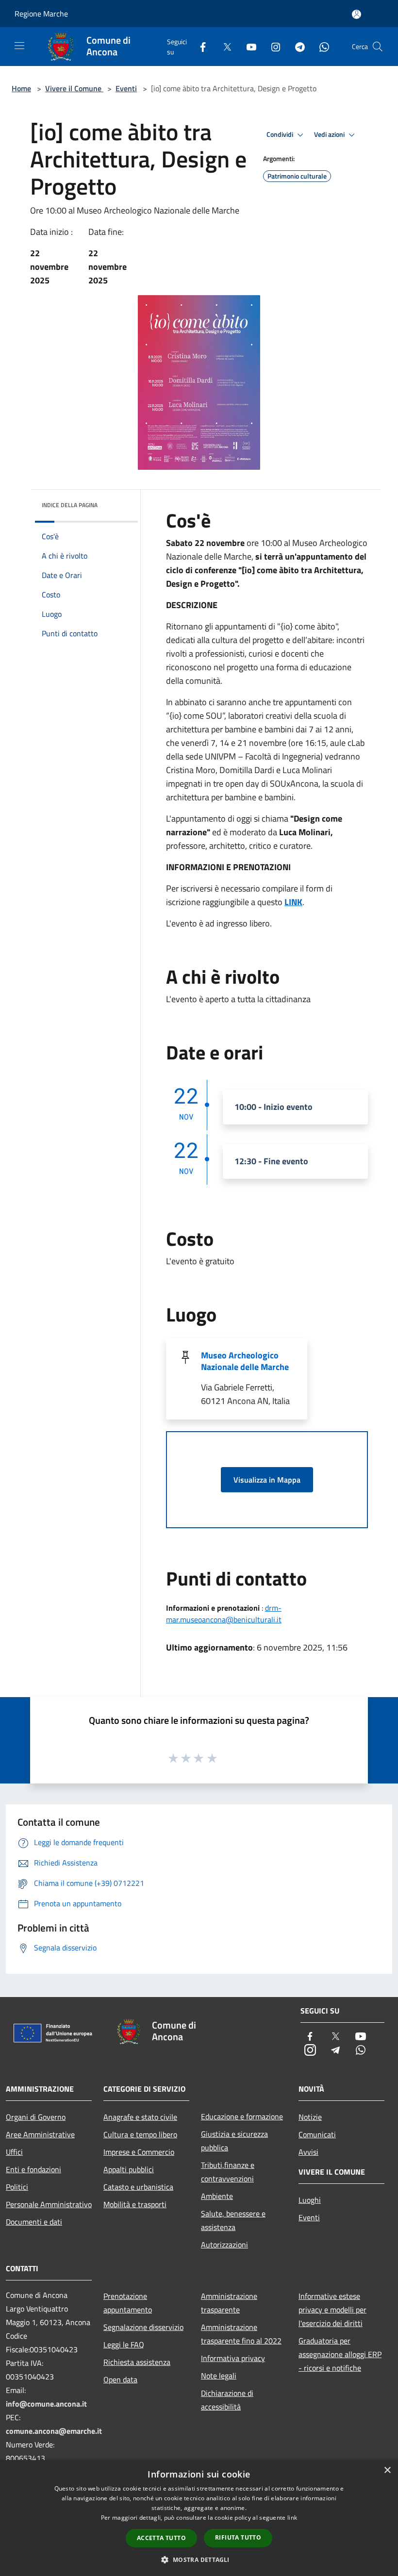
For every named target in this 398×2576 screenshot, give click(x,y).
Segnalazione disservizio (143, 2327)
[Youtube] (248, 46)
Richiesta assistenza (137, 2362)
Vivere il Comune (74, 88)
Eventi (126, 88)
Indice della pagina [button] (70, 505)
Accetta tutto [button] (161, 2538)
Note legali (219, 2376)
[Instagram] (272, 46)
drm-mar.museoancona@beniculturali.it (224, 1614)
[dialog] (199, 2518)
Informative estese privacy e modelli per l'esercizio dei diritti (332, 2310)
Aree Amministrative (40, 2134)
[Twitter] (223, 46)
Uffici (14, 2152)
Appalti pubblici (129, 2169)
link (292, 2518)
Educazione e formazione (242, 2116)
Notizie (310, 2117)
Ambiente (217, 2196)
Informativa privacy (233, 2358)
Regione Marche (41, 14)
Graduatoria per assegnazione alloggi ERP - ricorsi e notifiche (340, 2354)
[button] (199, 2559)
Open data (120, 2379)
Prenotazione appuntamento (128, 2303)
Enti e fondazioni (33, 2169)
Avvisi (308, 2152)
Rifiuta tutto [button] (238, 2537)
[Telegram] (296, 46)
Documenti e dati (34, 2222)
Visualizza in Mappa (267, 1480)
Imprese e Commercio (139, 2152)
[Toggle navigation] (19, 46)
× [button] (387, 2470)
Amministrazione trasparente (229, 2303)
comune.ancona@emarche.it (54, 2431)
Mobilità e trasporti (135, 2204)
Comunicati (317, 2134)
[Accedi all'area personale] (357, 14)
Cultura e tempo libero (140, 2134)
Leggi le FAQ (124, 2345)
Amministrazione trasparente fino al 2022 (241, 2334)
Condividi (281, 134)
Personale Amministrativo (49, 2204)
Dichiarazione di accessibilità (227, 2400)
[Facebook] (199, 46)
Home (21, 88)
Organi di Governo (36, 2117)
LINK (293, 902)
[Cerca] (378, 47)
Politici (17, 2187)
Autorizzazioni (224, 2245)
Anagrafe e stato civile (140, 2117)
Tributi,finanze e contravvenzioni (228, 2172)
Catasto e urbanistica (138, 2187)
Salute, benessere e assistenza (233, 2220)
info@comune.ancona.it (46, 2404)
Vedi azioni (330, 134)
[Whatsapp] (320, 46)
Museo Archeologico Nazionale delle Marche (245, 1361)
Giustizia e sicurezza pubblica (234, 2141)
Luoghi (310, 2200)
